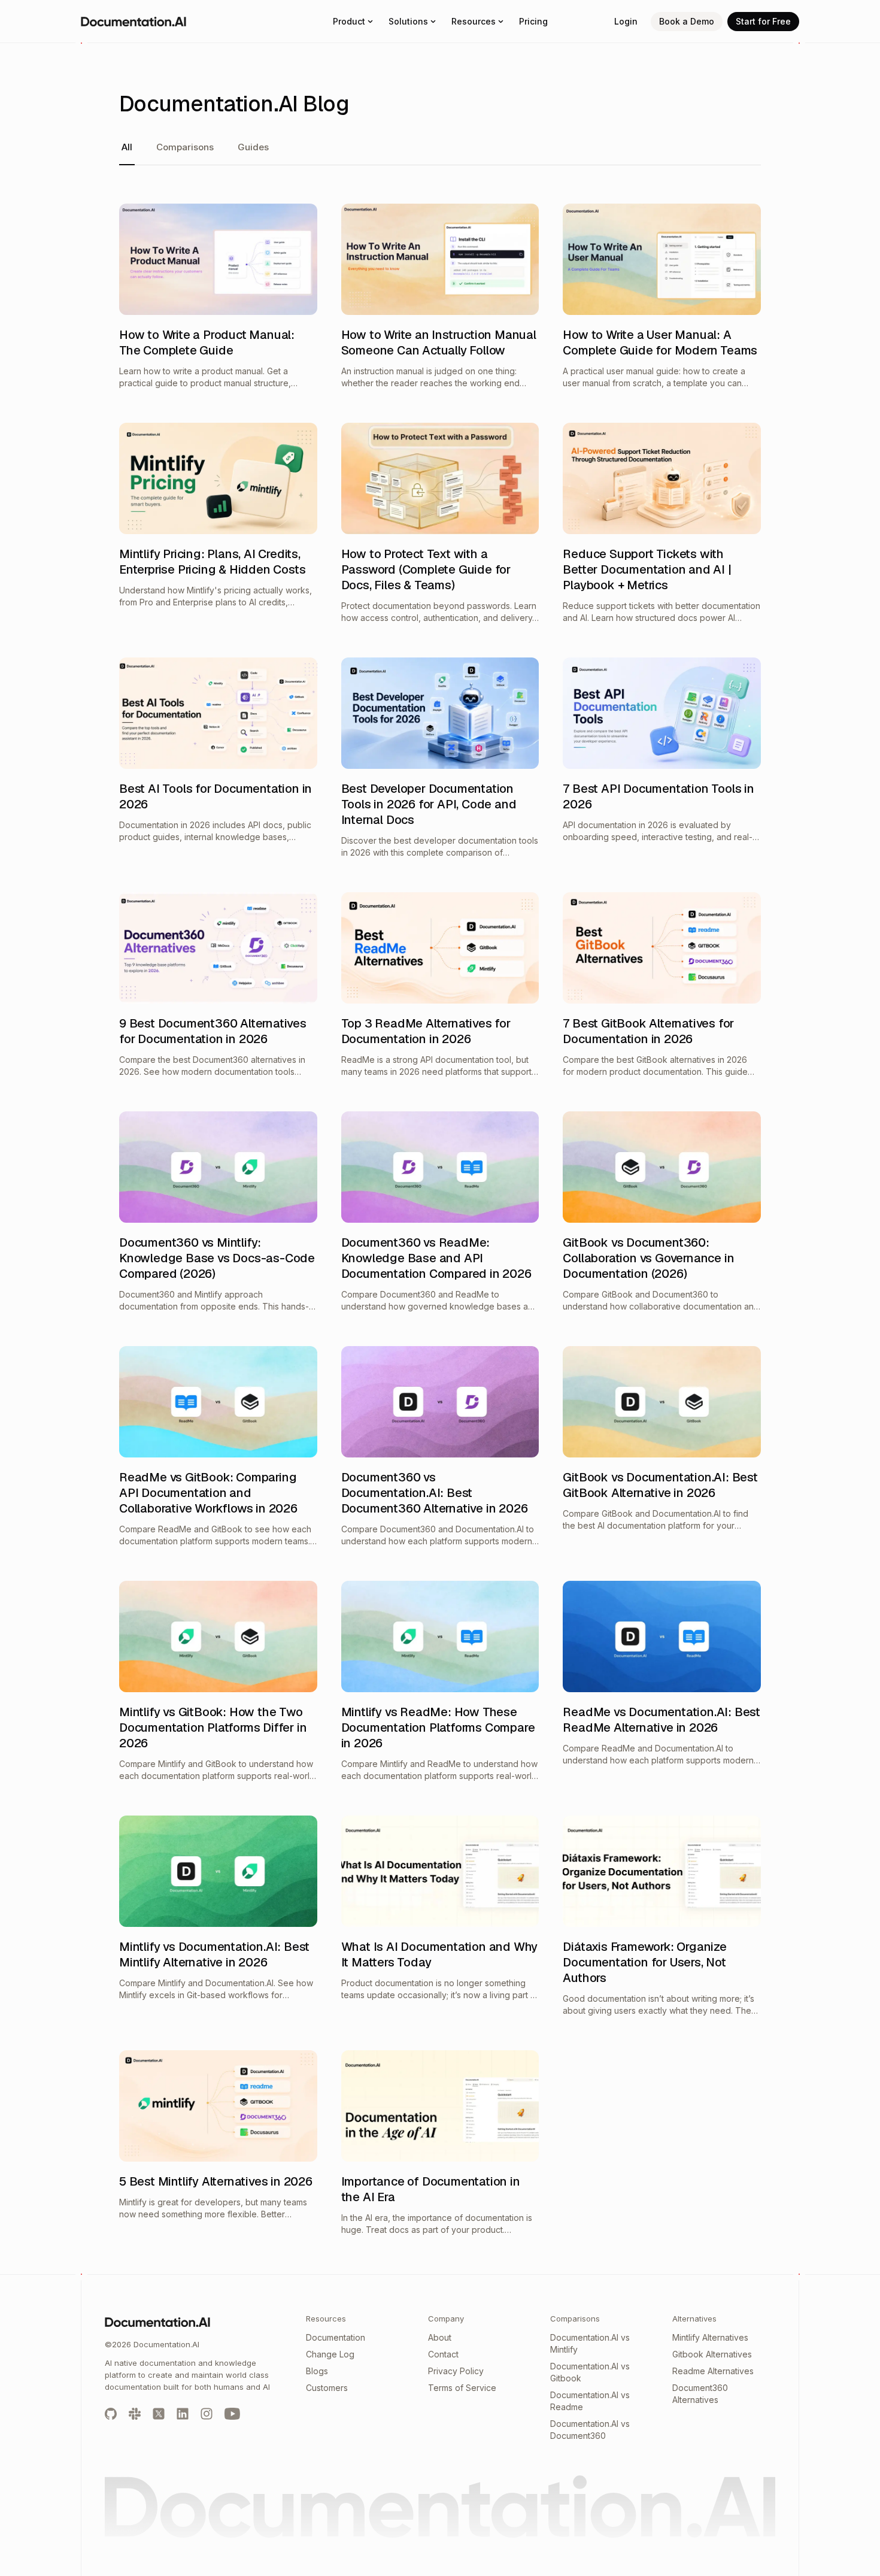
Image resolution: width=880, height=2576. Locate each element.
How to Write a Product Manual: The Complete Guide (207, 343)
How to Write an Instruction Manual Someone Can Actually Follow (439, 343)
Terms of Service (462, 2388)
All (127, 147)
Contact (443, 2354)
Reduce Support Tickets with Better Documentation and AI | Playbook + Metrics (647, 569)
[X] (159, 2413)
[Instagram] (207, 2413)
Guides (253, 147)
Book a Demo (687, 21)
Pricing (533, 21)
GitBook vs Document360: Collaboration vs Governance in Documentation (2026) (648, 1258)
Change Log (330, 2354)
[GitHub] (111, 2413)
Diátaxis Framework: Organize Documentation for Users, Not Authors (644, 1962)
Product (349, 21)
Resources (474, 21)
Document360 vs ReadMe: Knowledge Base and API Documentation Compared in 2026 (436, 1258)
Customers (327, 2388)
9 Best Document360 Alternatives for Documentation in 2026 (213, 1031)
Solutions (408, 21)
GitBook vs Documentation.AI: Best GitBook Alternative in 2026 (660, 1485)
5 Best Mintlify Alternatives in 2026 (216, 2181)
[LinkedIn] (183, 2413)
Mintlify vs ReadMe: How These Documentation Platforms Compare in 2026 (438, 1728)
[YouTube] (232, 2413)
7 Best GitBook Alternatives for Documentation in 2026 (648, 1031)
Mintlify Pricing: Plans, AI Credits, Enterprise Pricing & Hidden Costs (212, 562)
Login (626, 21)
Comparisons (185, 147)
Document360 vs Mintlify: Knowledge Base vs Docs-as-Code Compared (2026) (217, 1258)
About (440, 2337)
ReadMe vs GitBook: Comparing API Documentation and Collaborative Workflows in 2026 (208, 1493)
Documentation (336, 2337)
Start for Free (763, 21)
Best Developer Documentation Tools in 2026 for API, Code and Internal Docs (429, 804)
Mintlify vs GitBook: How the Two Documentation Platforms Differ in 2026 (213, 1728)
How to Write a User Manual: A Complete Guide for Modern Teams (660, 343)
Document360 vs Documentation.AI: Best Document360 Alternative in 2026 (435, 1493)
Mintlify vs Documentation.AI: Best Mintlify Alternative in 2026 (214, 1954)
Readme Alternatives (713, 2371)
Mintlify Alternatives (710, 2337)
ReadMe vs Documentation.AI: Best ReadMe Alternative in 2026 (661, 1720)
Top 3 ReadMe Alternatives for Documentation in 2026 (426, 1031)
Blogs (317, 2371)
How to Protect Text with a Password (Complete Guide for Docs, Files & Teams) (426, 569)
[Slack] (135, 2413)
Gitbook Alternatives (712, 2354)
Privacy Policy (456, 2371)
